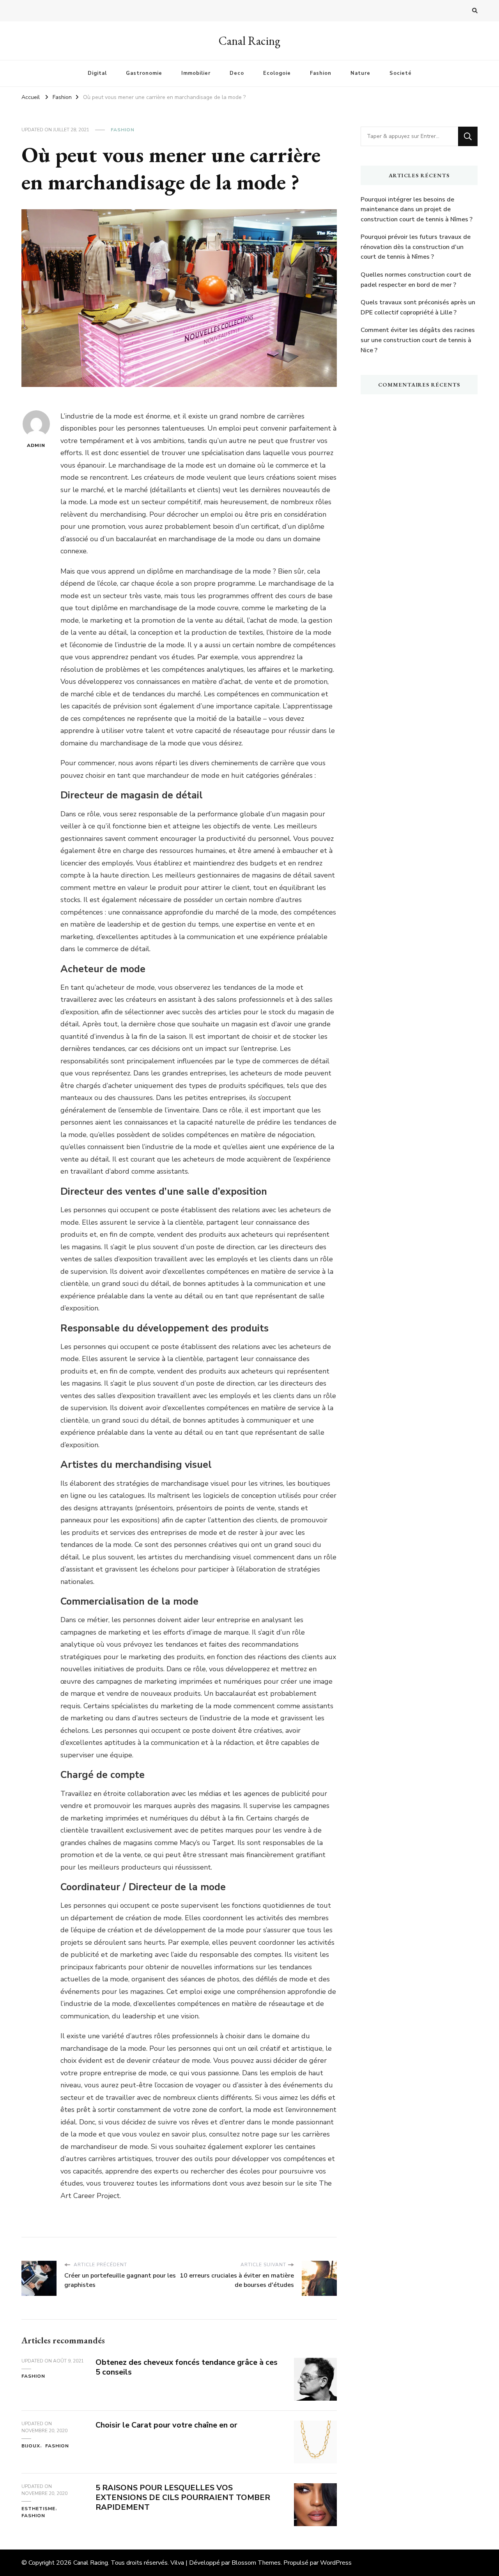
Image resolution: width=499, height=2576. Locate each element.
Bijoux (31, 2446)
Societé (401, 73)
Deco (237, 73)
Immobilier (196, 73)
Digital (97, 73)
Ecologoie (277, 73)
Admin (36, 445)
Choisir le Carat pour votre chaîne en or (166, 2425)
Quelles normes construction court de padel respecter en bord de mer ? (416, 280)
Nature (360, 73)
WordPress (336, 2563)
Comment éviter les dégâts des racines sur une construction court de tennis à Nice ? (418, 340)
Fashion (321, 73)
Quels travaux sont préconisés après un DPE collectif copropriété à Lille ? (418, 307)
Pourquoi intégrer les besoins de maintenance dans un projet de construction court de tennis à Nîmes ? (417, 209)
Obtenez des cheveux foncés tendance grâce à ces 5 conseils (187, 2367)
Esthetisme (38, 2509)
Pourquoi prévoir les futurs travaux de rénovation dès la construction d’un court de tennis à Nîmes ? (416, 247)
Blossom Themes (256, 2563)
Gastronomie (144, 73)
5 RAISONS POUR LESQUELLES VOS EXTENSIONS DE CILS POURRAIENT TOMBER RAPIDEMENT (183, 2497)
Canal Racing (249, 41)
